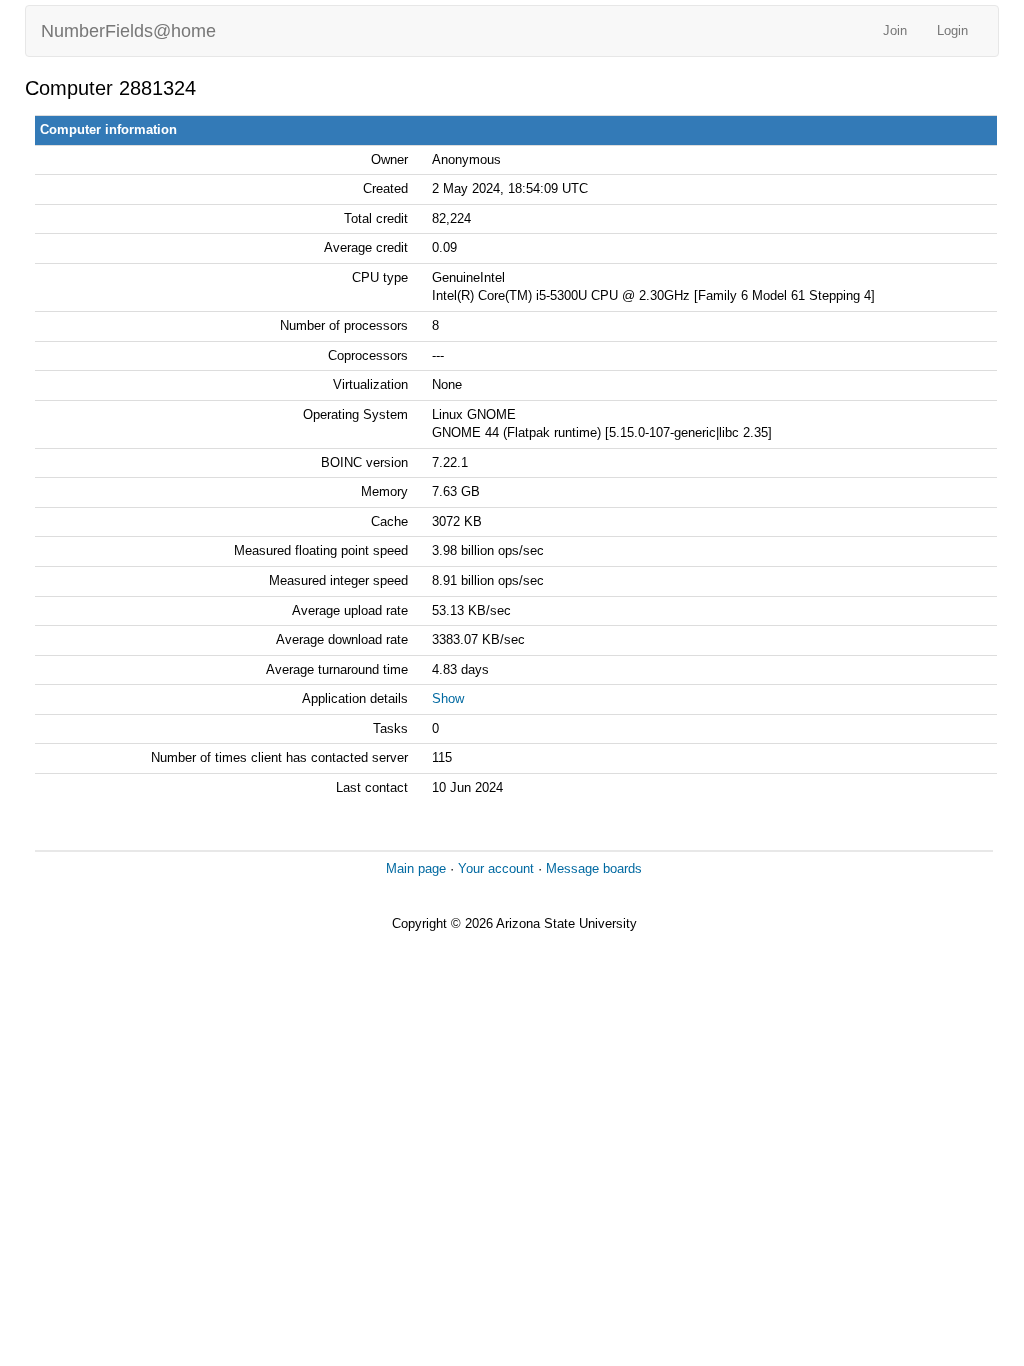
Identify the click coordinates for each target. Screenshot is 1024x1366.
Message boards (594, 868)
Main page (416, 868)
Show (448, 698)
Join (895, 30)
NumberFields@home (128, 31)
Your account (496, 868)
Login (952, 30)
